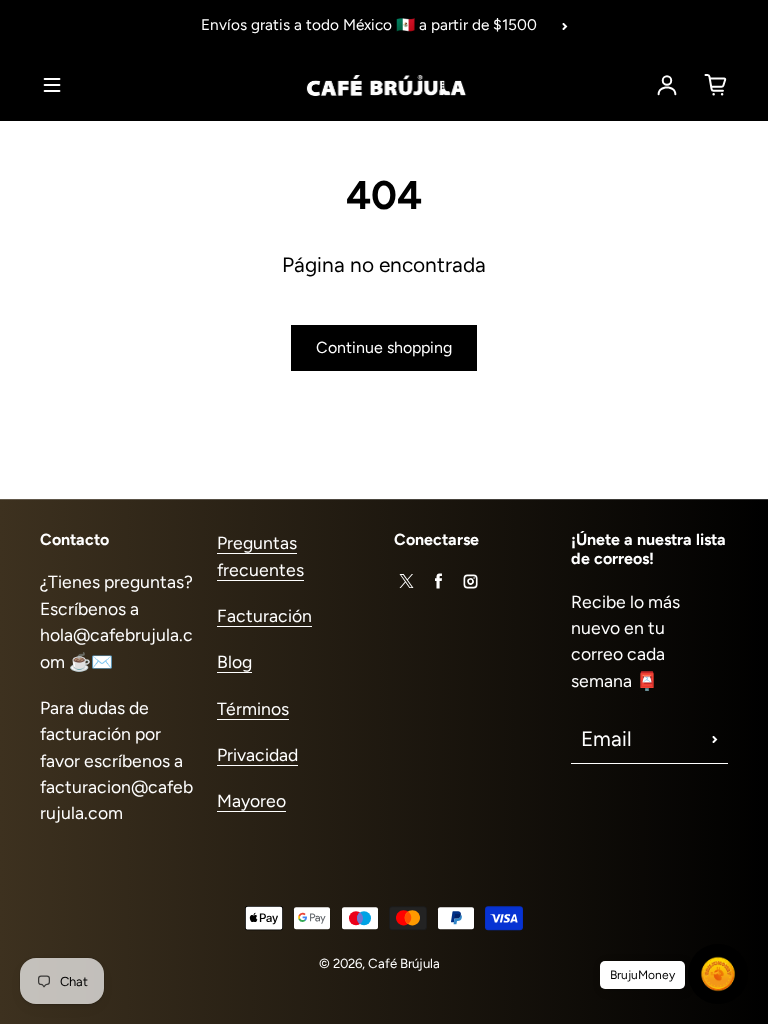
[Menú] (52, 85)
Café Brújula (404, 963)
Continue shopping (384, 347)
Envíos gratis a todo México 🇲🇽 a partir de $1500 (369, 24)
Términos (253, 708)
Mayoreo (251, 800)
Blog (234, 661)
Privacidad (257, 754)
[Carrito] (716, 85)
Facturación (264, 615)
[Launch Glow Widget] (718, 974)
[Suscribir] (715, 739)
